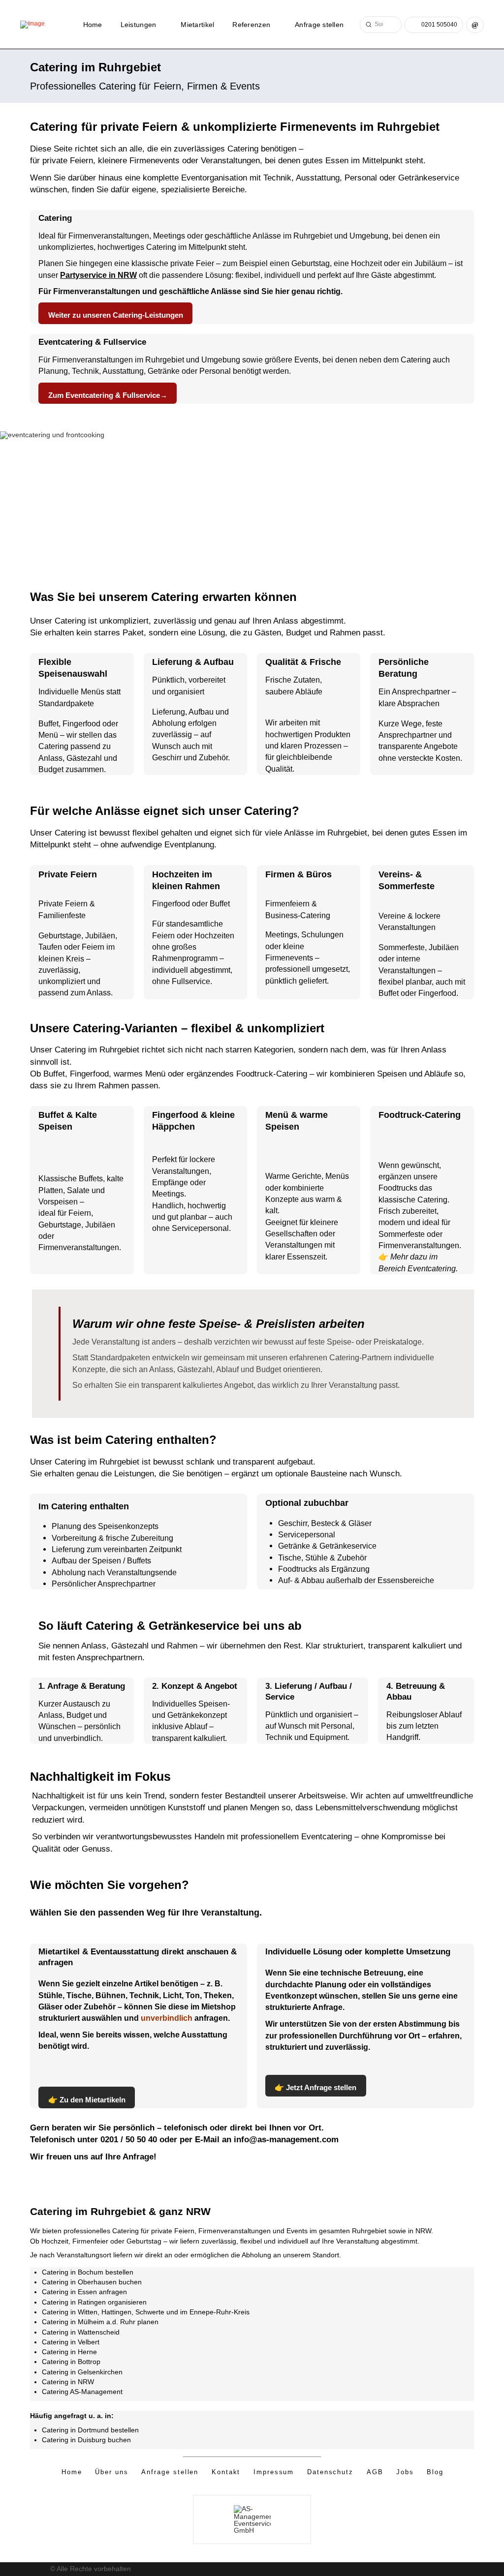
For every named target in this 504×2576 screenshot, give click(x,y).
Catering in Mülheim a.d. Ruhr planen (100, 2322)
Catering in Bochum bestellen (88, 2272)
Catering (243, 149)
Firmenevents (289, 958)
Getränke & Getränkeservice (327, 1546)
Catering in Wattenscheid (81, 2332)
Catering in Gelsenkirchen (82, 2372)
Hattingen (116, 2312)
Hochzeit (366, 263)
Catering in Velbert (71, 2342)
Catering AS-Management (83, 2392)
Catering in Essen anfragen (84, 2292)
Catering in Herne (69, 2352)
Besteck (326, 1523)
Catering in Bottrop (71, 2362)
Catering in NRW (68, 2382)
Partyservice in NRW (98, 275)
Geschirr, (295, 1523)
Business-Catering (298, 915)
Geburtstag (311, 263)
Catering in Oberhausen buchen (92, 2282)
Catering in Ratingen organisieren (94, 2302)
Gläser (360, 1523)
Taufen (50, 947)
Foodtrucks (299, 1569)
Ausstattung (318, 178)
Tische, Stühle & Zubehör (322, 1558)
